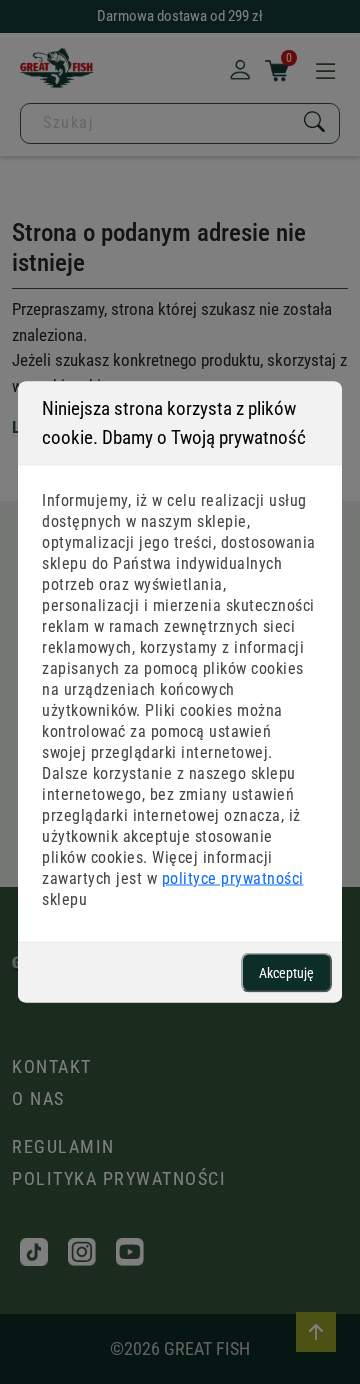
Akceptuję (286, 973)
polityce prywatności (233, 878)
